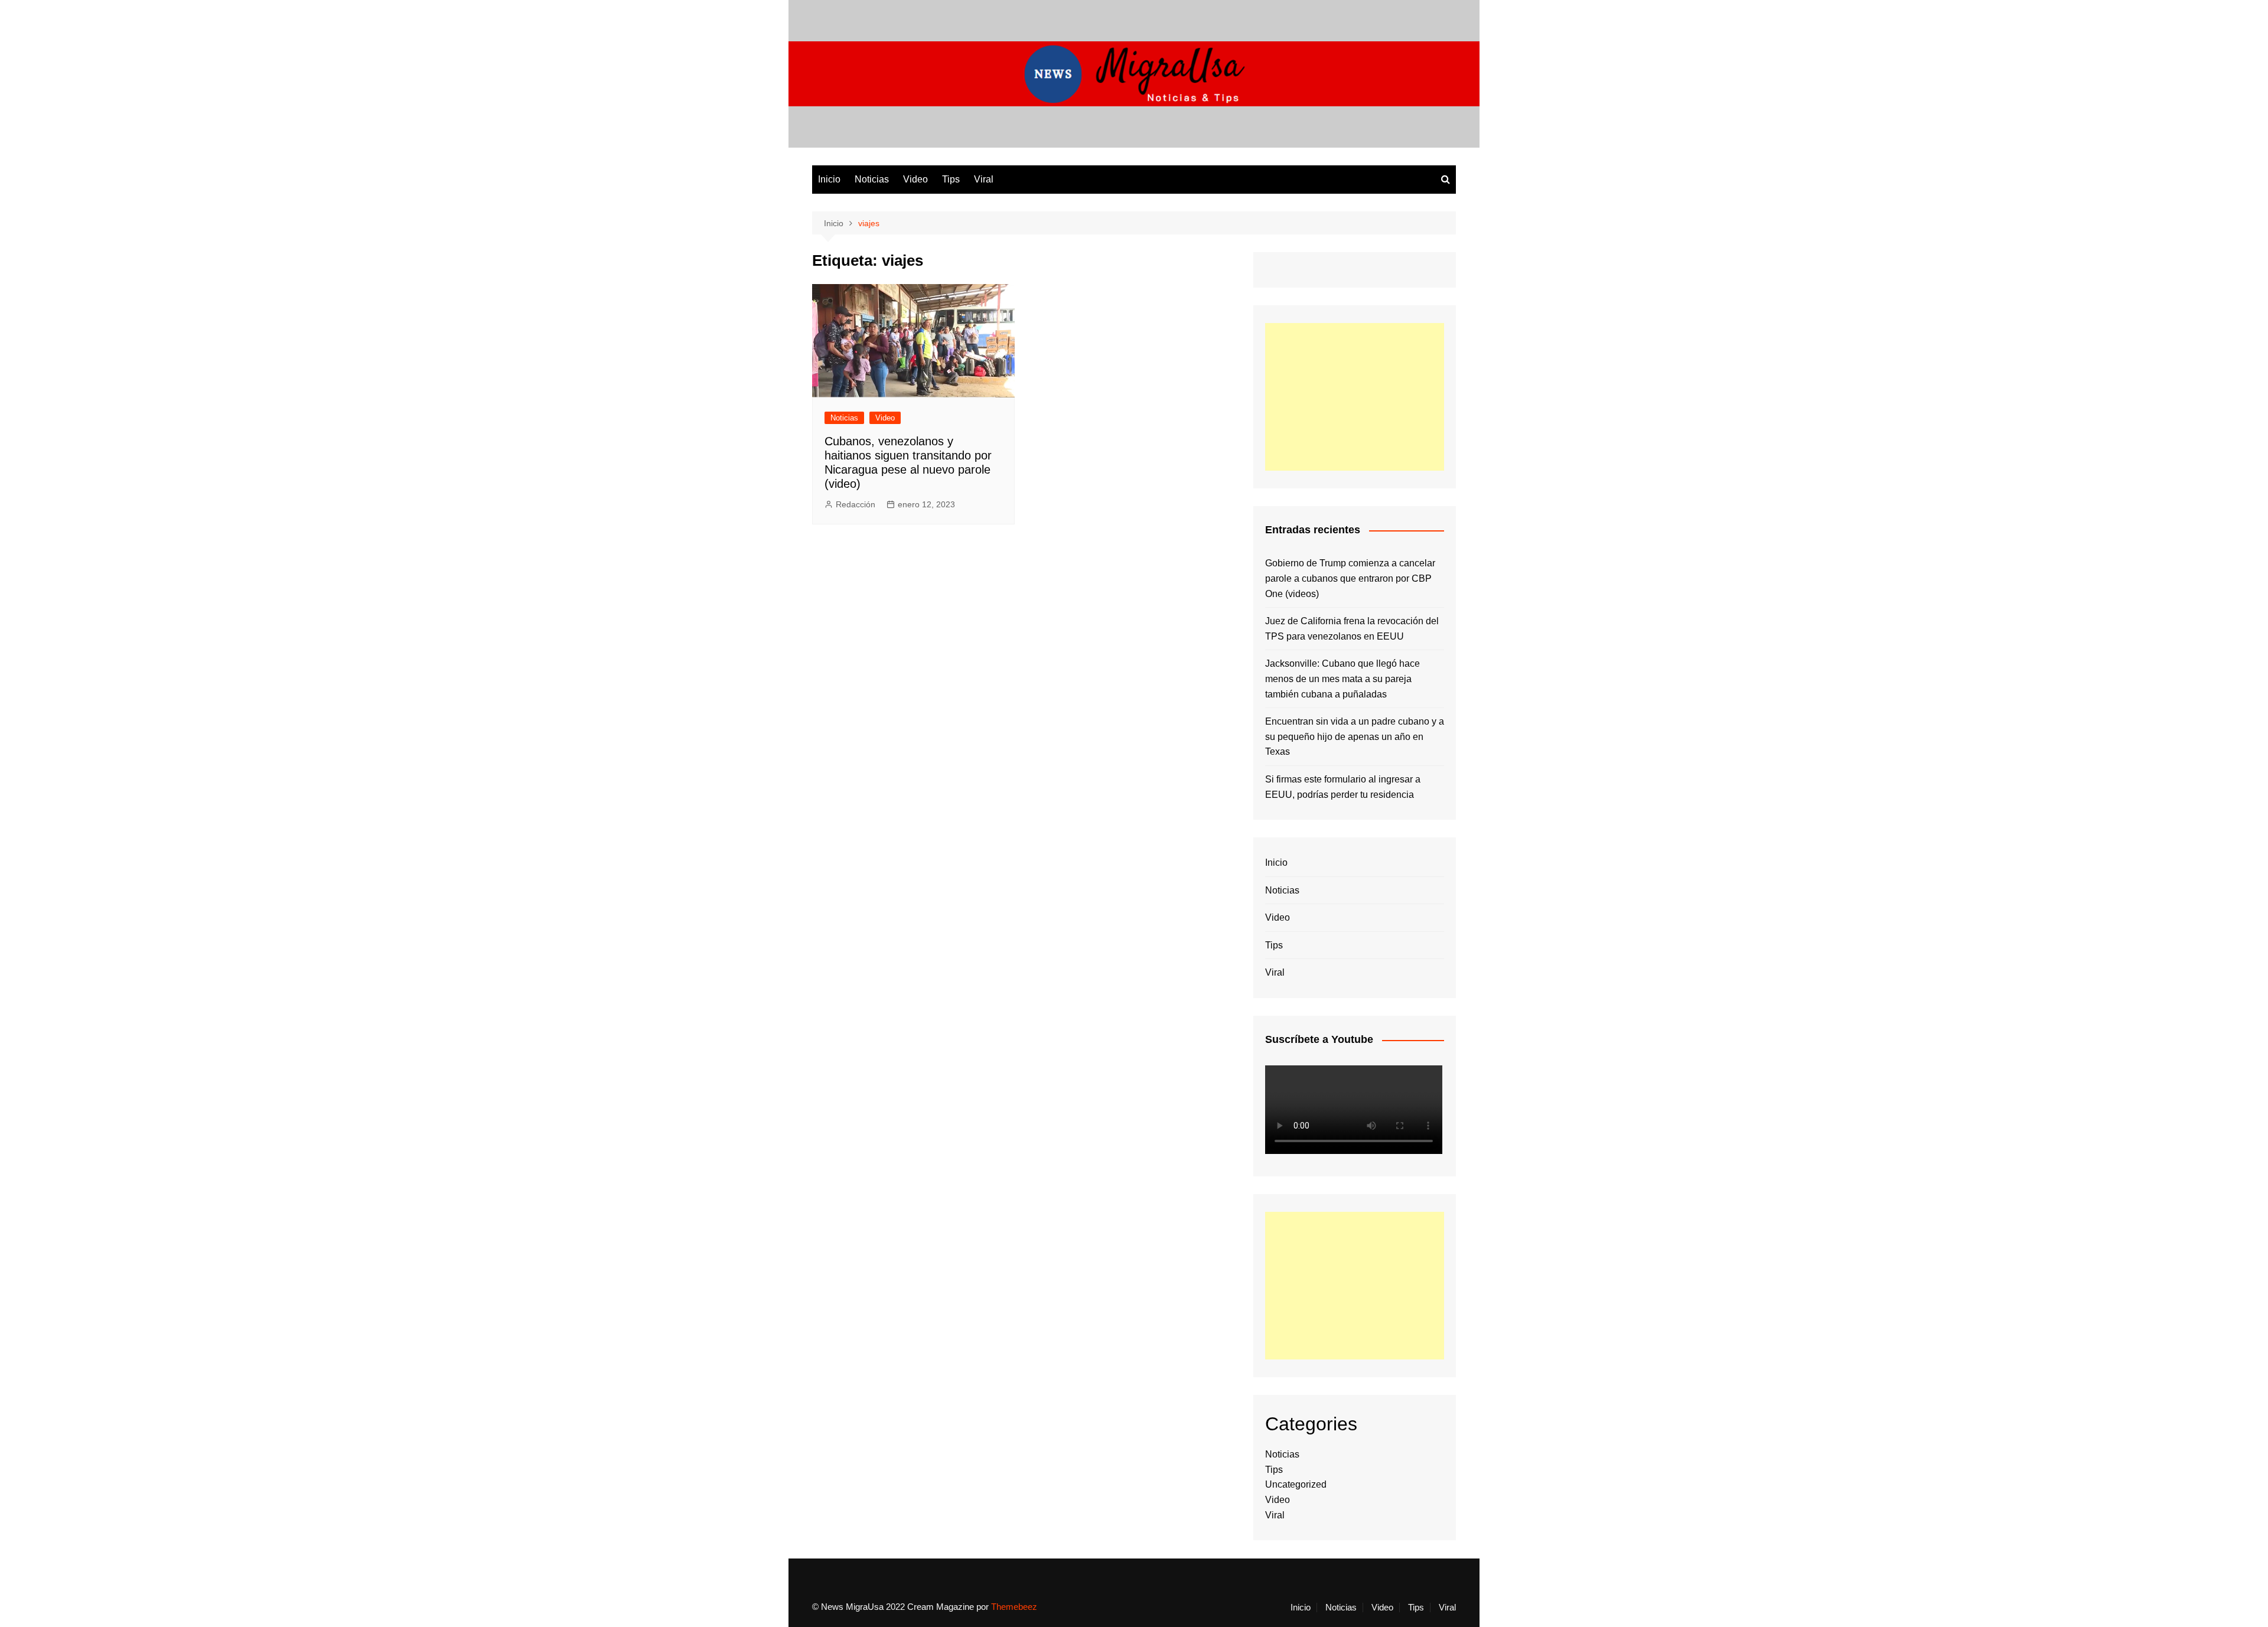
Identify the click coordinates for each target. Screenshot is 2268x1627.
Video (915, 179)
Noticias (872, 179)
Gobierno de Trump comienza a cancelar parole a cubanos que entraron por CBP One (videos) (1350, 578)
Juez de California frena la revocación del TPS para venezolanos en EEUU (1352, 629)
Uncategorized (1296, 1484)
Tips (951, 179)
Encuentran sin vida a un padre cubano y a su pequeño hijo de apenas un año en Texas (1355, 736)
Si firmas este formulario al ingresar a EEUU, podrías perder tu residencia (1343, 787)
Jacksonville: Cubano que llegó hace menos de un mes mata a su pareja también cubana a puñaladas (1342, 679)
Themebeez (1014, 1607)
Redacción (856, 504)
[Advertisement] (1355, 397)
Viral (984, 179)
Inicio (829, 179)
